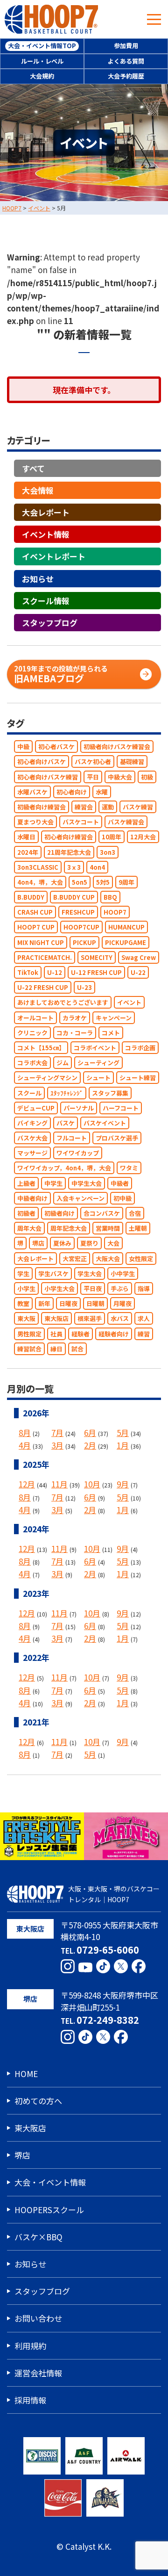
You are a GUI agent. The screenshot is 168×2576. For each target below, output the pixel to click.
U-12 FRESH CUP (96, 972)
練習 (144, 1334)
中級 (23, 747)
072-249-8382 (108, 2020)
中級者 (120, 1183)
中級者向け (32, 1198)
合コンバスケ (102, 1213)
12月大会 (143, 837)
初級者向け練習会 (42, 807)
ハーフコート (121, 1108)
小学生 (26, 1288)
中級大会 (120, 777)
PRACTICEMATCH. (45, 957)
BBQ (110, 898)
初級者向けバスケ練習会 (117, 747)
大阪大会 (108, 1259)
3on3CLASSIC (38, 867)
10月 (92, 1484)
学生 (23, 1274)
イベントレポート (54, 557)
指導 (144, 1288)
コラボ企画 (140, 1048)
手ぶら (120, 1288)
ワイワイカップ (78, 1153)
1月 (123, 1446)
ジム (63, 1063)
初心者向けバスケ (42, 762)
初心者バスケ (56, 747)
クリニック (32, 1033)
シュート (98, 1078)
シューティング (98, 1063)
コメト (111, 1033)
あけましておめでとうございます (63, 1003)
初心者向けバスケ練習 (48, 777)
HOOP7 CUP (36, 927)
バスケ (66, 1123)
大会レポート (46, 513)
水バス (120, 1319)
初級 (147, 777)
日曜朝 (95, 1304)
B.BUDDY (31, 898)
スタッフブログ (50, 623)
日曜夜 (68, 1304)
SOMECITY (97, 957)
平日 (93, 777)
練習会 (84, 807)
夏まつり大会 (35, 822)
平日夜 (93, 1288)
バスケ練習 (138, 807)
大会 (113, 1244)
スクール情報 (46, 601)
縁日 (56, 1349)
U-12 (55, 972)
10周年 (112, 837)
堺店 (38, 1244)
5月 (123, 1432)
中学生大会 (87, 1183)
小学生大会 (59, 1288)
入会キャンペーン (80, 1198)
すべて (33, 468)
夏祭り (89, 1244)
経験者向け (114, 1334)
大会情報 (38, 490)
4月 (25, 1446)
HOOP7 (115, 913)
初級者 (26, 1213)
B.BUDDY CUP (74, 898)
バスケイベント (105, 1123)
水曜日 (26, 837)
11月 (59, 1484)
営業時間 (108, 1229)
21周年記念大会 (69, 852)
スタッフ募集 (110, 1093)
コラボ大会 (32, 1063)
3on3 (108, 852)
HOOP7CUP (81, 927)
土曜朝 (138, 1229)
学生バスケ (53, 1274)
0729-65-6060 (108, 1950)
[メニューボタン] (154, 19)
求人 (144, 1319)
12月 (27, 1484)
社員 (56, 1334)
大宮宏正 (75, 1259)
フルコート (72, 1138)
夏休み (62, 1244)
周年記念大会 (69, 1229)
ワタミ (129, 1168)
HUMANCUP (126, 927)
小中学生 (123, 1274)
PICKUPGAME (126, 942)
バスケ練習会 (126, 822)
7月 (57, 1432)
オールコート (35, 1018)
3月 (57, 1446)
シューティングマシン (47, 1078)
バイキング (32, 1123)
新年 (44, 1304)
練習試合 (29, 1349)
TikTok (28, 972)
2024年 (28, 852)
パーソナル (79, 1108)
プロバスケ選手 (117, 1138)
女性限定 (141, 1259)
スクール (29, 1093)
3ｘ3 (74, 867)
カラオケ (75, 1018)
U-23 (84, 988)
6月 (90, 1432)
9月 (123, 1484)
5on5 (80, 882)
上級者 (26, 1183)
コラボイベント (95, 1048)
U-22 (138, 972)
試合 (77, 1349)
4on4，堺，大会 (40, 882)
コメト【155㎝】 (41, 1048)
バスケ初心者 (93, 762)
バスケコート (81, 822)
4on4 (97, 867)
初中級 (122, 1198)
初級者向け (59, 1213)
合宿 (135, 1213)
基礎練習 (132, 762)
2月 (90, 1446)
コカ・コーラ (75, 1033)
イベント (129, 1003)
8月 (25, 1432)
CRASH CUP (35, 913)
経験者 (80, 1334)
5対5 (103, 882)
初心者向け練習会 (69, 837)
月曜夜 (122, 1304)
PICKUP (84, 942)
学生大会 (90, 1274)
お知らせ (38, 579)
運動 (108, 807)
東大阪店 (56, 1319)
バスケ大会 (32, 1138)
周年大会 (29, 1229)
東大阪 (26, 1319)
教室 (23, 1304)
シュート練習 (138, 1078)
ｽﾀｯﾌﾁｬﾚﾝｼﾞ (67, 1093)
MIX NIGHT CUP (41, 942)
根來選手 (90, 1319)
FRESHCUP (78, 913)
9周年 (126, 882)
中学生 (53, 1183)
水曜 (102, 792)
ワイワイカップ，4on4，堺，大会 (64, 1168)
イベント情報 (46, 535)
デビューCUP (36, 1108)
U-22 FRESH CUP (43, 988)
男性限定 (29, 1334)
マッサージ (32, 1153)
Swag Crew (139, 957)
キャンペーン (114, 1018)
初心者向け (72, 792)
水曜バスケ (32, 792)
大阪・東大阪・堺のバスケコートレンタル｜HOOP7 (114, 1894)
